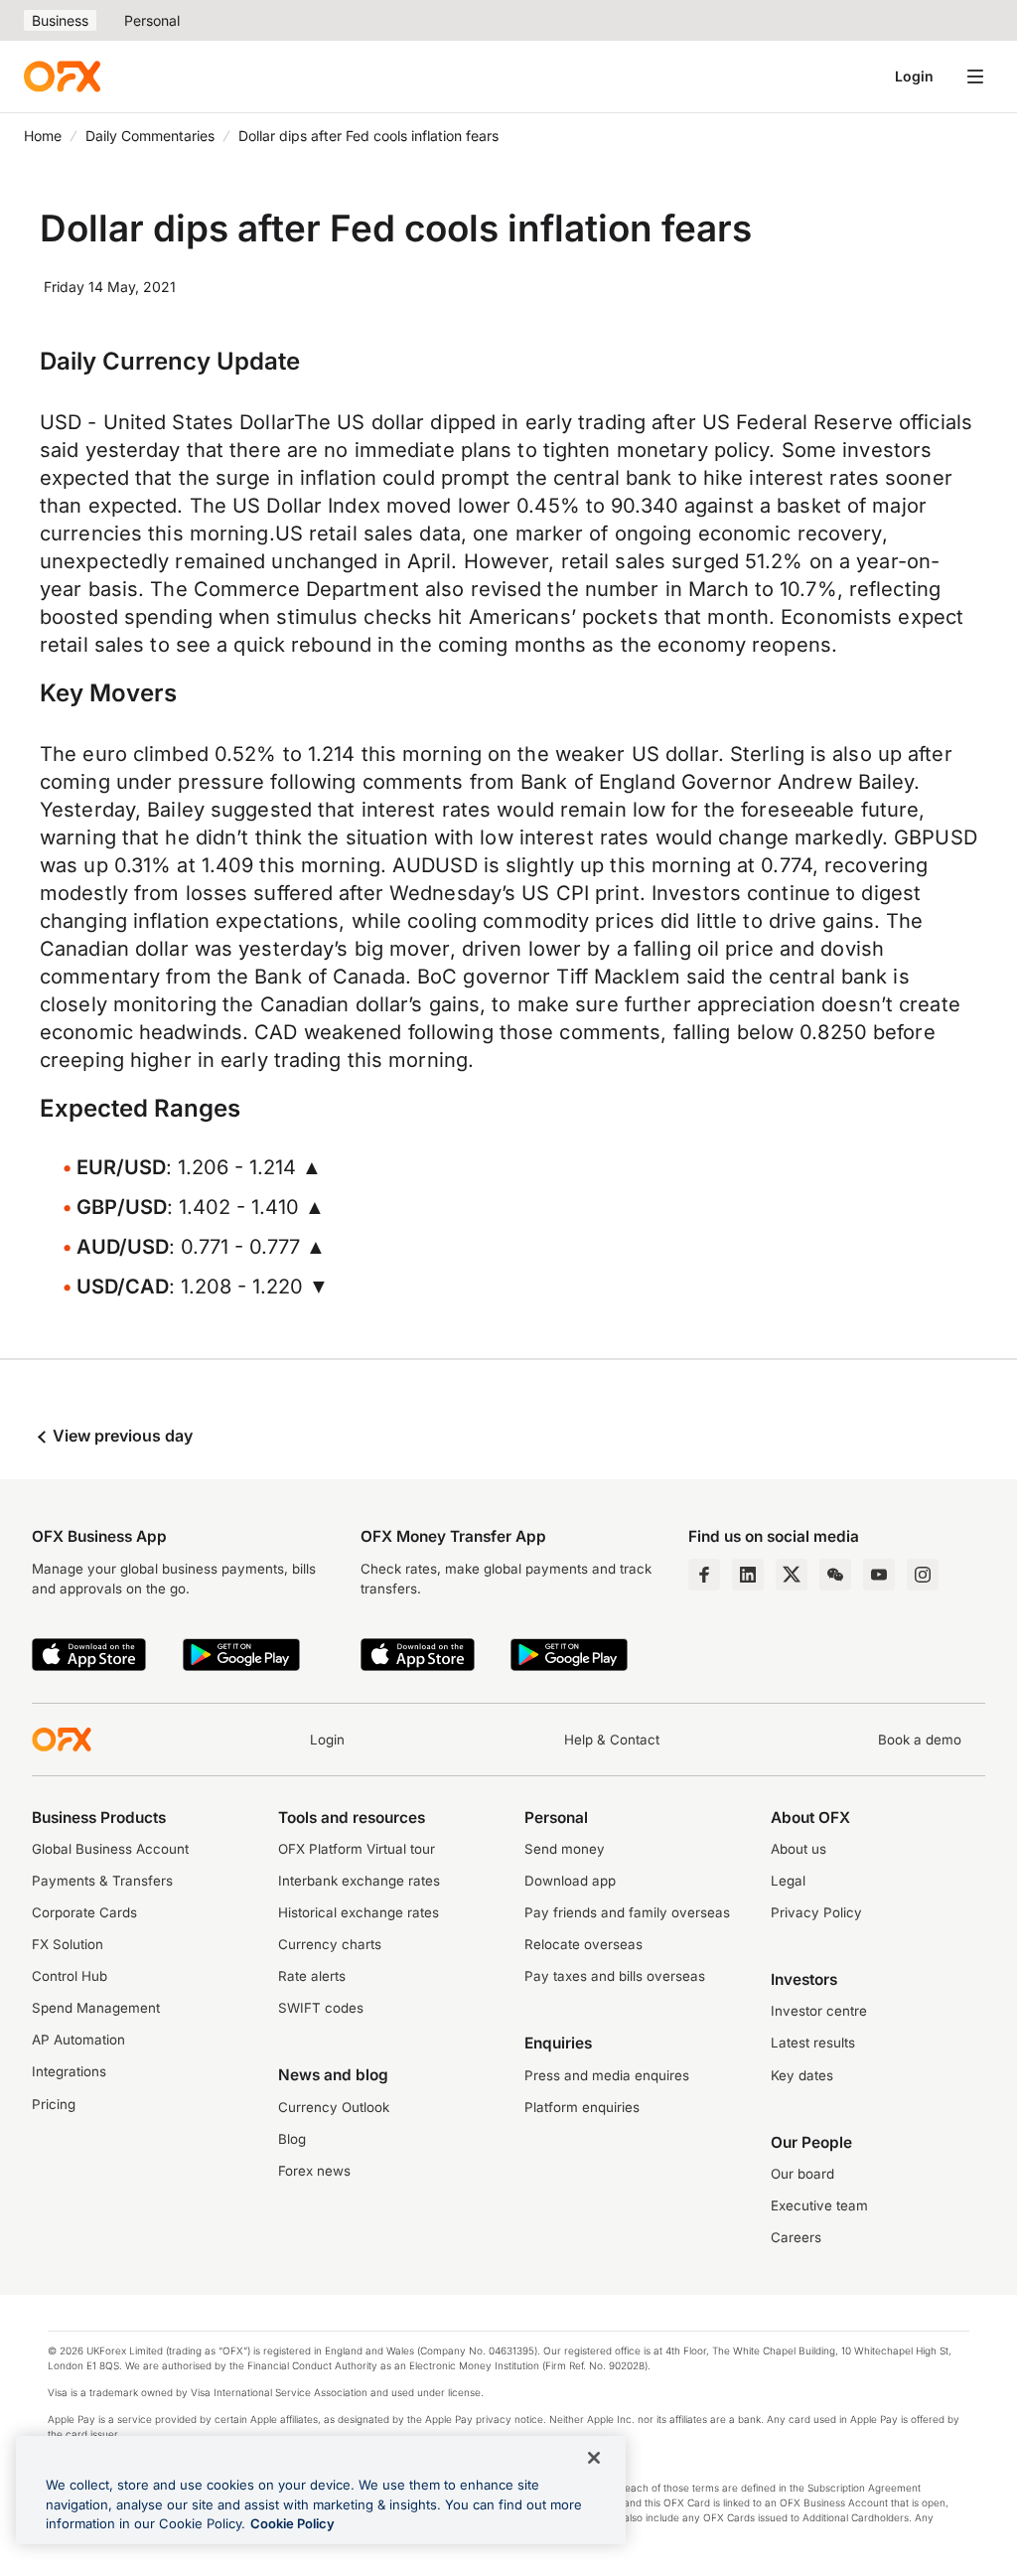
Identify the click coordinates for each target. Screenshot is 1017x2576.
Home (43, 136)
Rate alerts (312, 1976)
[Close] (594, 2458)
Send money (565, 1849)
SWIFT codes (321, 2008)
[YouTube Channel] (879, 1575)
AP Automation (78, 2040)
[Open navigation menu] (975, 76)
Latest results (813, 2043)
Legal (788, 1881)
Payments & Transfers (102, 1881)
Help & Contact (612, 1740)
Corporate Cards (84, 1912)
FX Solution (68, 1944)
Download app (570, 1881)
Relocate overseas (583, 1944)
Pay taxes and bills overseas (615, 1976)
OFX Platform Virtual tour (357, 1849)
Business (60, 20)
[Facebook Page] (704, 1575)
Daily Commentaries (150, 136)
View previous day (121, 1436)
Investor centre (819, 2011)
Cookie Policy (292, 2523)
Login (914, 76)
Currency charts (330, 1944)
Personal (152, 20)
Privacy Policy (816, 1912)
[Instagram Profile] (923, 1575)
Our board (802, 2174)
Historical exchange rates (359, 1912)
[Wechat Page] (835, 1575)
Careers (796, 2237)
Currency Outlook (334, 2107)
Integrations (69, 2071)
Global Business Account (110, 1849)
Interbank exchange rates (359, 1881)
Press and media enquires (607, 2075)
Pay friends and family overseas (627, 1912)
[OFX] (62, 76)
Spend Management (96, 2008)
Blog (292, 2139)
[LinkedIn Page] (748, 1575)
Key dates (802, 2075)
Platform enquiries (582, 2107)
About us (799, 1849)
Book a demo (920, 1740)
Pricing (54, 2104)
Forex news (314, 2171)
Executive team (819, 2205)
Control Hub (70, 1976)
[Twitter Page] (792, 1575)
